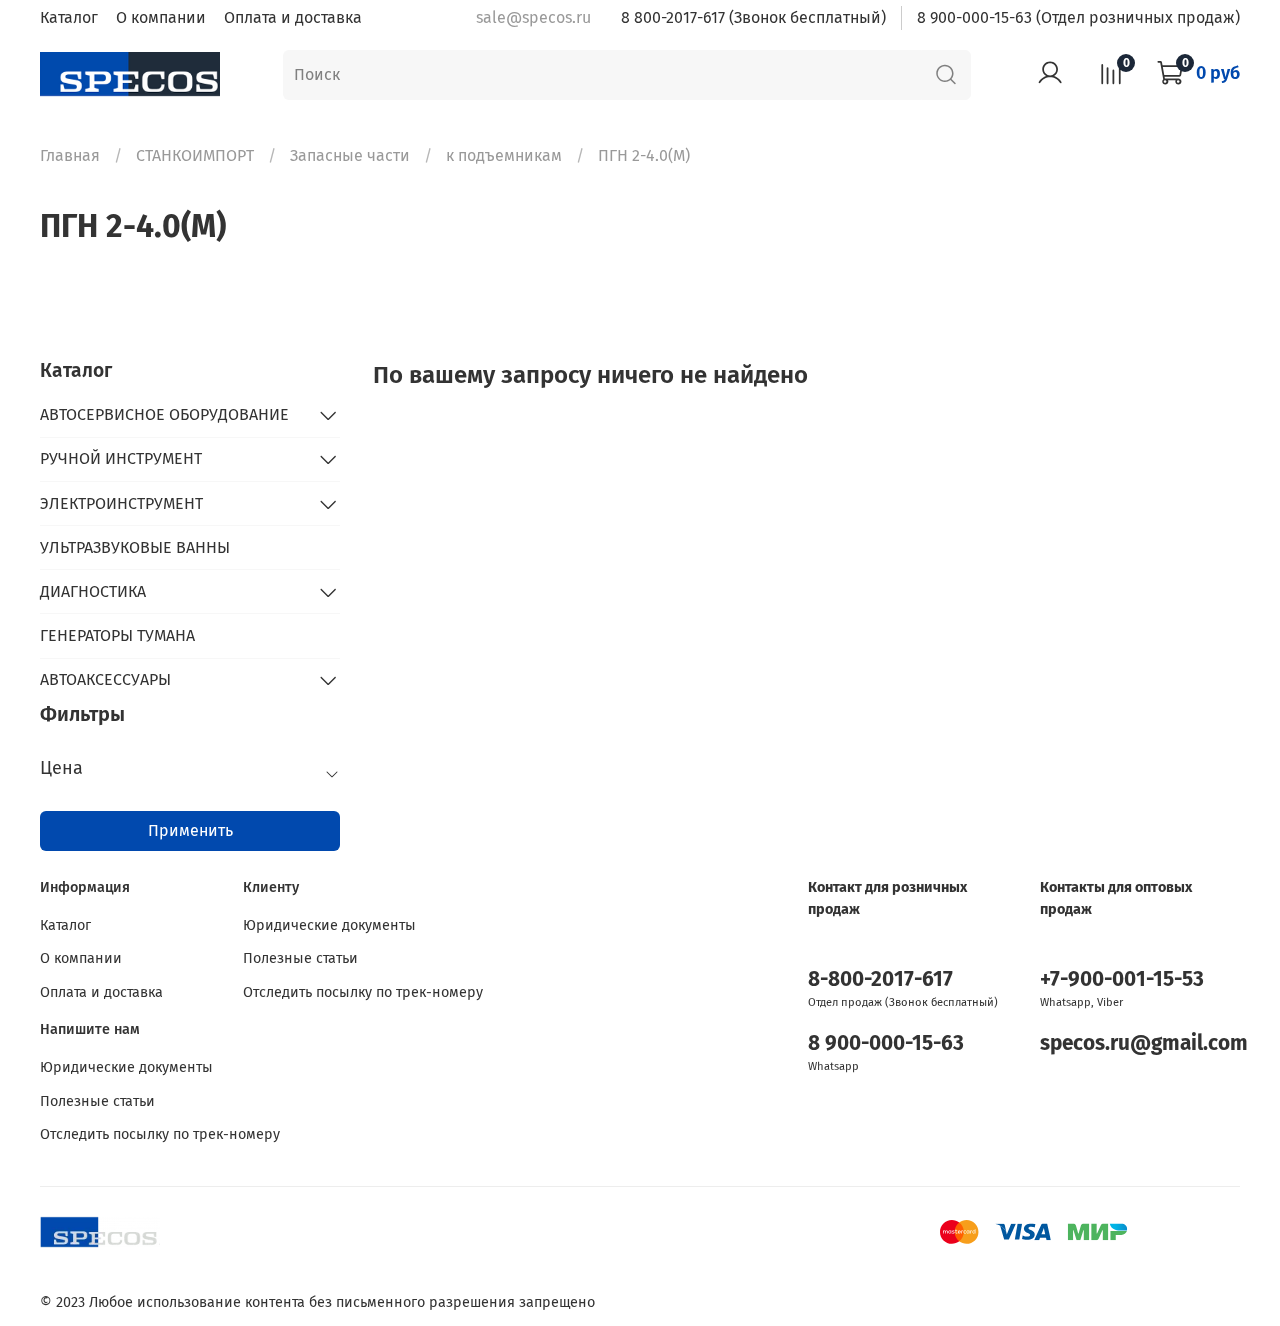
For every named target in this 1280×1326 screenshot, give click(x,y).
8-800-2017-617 (880, 979)
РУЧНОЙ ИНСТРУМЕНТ (121, 458)
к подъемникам (504, 155)
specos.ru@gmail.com (1144, 1043)
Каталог (69, 17)
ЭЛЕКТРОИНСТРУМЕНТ (121, 503)
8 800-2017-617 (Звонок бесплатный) (753, 17)
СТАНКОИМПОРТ (195, 155)
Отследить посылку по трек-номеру (363, 992)
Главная (70, 155)
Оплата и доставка (293, 17)
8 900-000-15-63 (886, 1043)
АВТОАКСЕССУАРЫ (105, 679)
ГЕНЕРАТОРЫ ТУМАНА (117, 635)
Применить (190, 830)
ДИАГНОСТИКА (93, 591)
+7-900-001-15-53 (1122, 979)
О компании (161, 17)
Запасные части (350, 155)
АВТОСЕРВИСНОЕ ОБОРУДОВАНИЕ (164, 414)
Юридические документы (329, 925)
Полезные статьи (300, 958)
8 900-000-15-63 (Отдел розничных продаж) (1078, 17)
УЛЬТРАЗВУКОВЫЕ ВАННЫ (135, 547)
